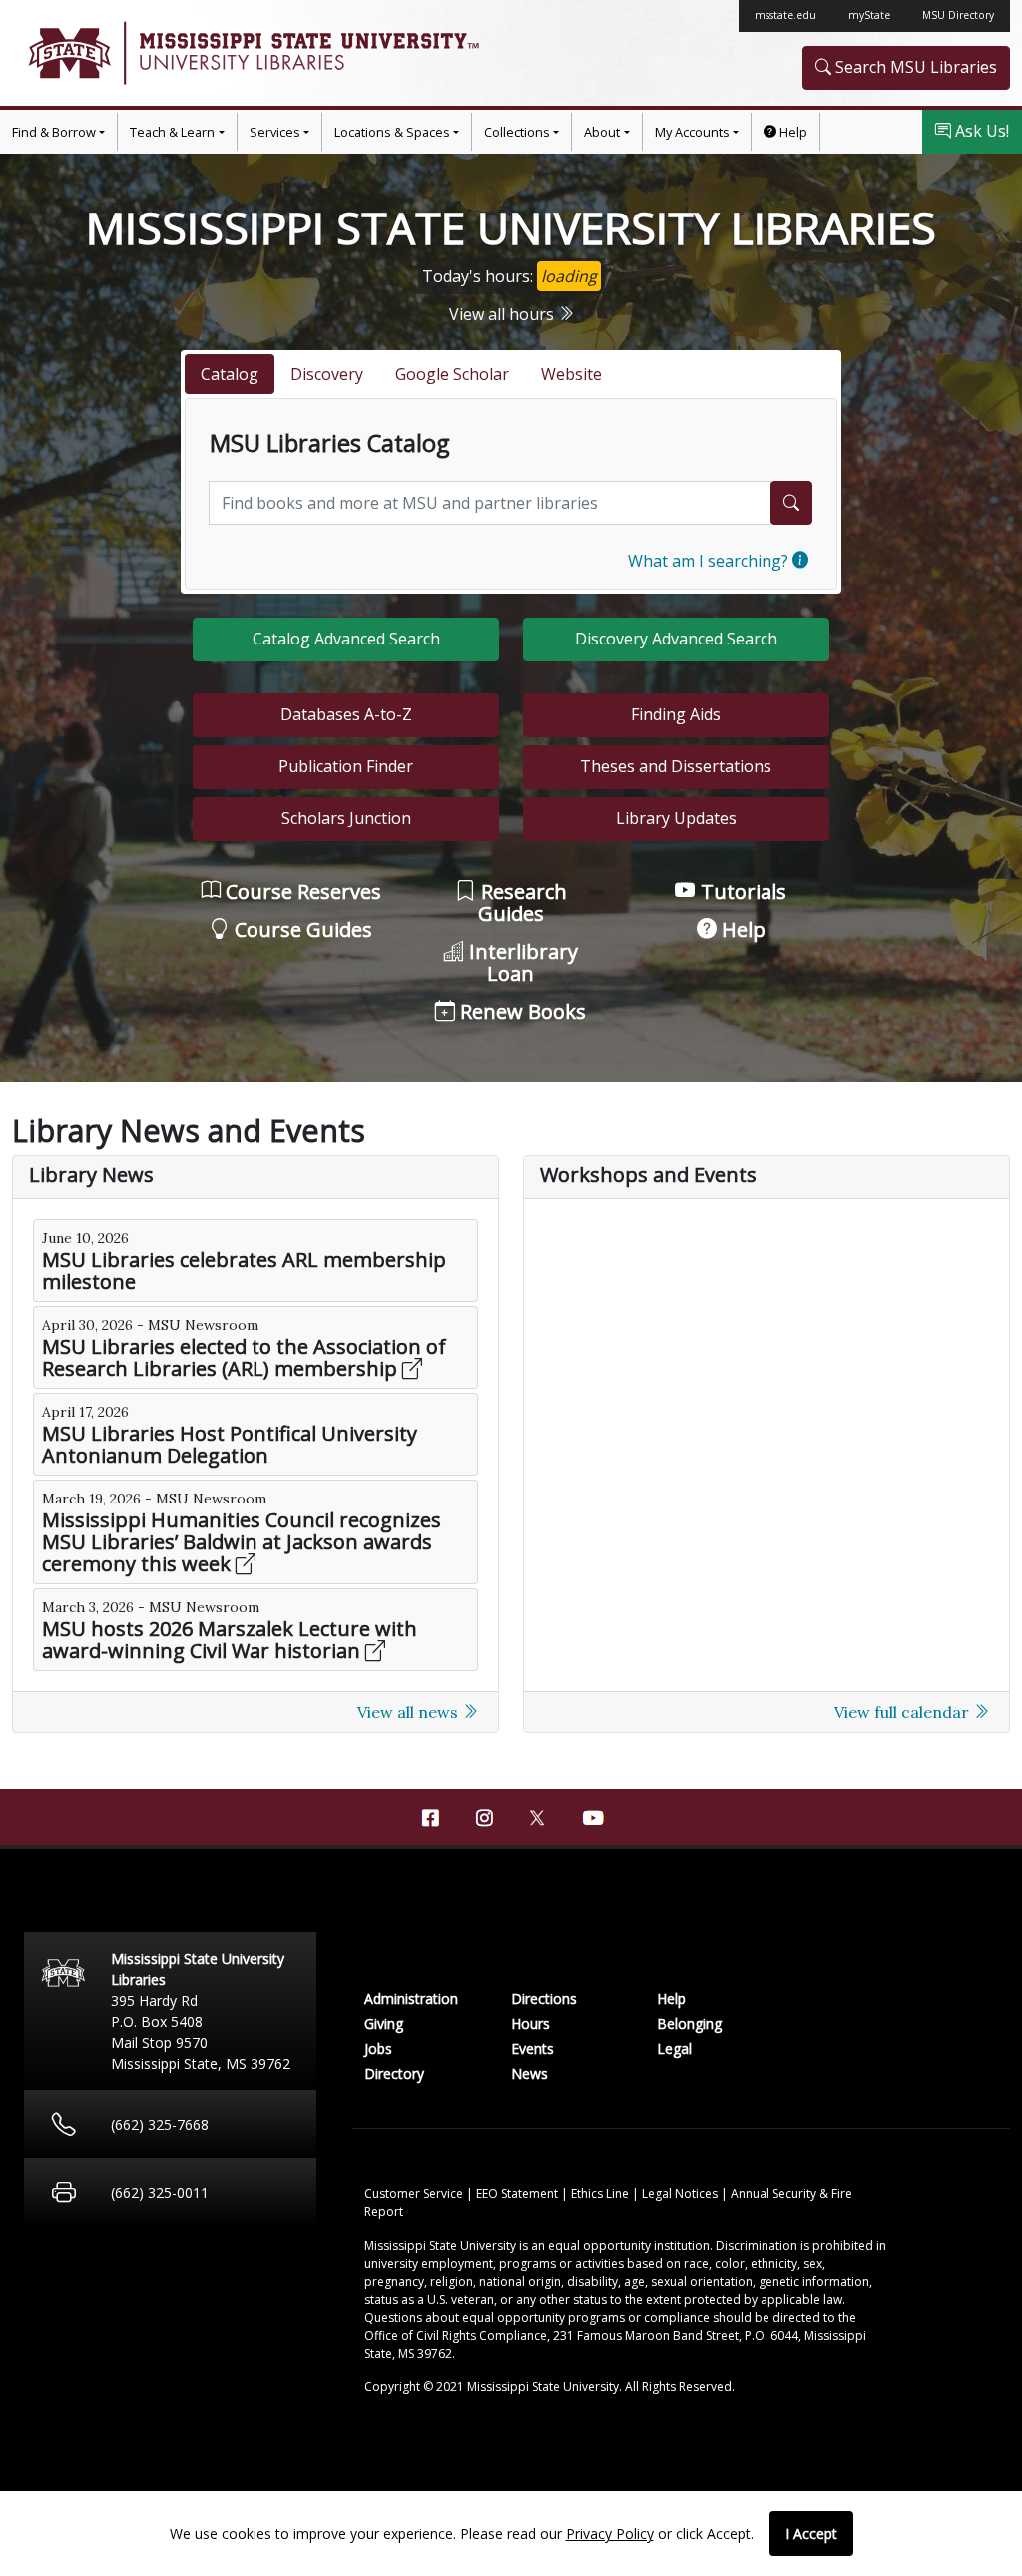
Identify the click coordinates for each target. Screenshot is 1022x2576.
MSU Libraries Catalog (329, 444)
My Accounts (692, 132)
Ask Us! (980, 131)
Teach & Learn (172, 132)
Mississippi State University (68, 53)
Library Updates (676, 818)
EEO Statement (518, 2193)
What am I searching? (710, 561)
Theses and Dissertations (676, 766)
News (529, 2074)
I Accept (811, 2534)
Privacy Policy (610, 2534)
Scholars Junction (346, 818)
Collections (517, 132)
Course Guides (301, 929)
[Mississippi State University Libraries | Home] (261, 53)
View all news (410, 1712)
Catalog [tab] (230, 374)
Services (275, 132)
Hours (530, 2024)
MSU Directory (958, 15)
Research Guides (521, 902)
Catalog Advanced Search (346, 639)
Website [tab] (571, 374)
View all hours (504, 314)
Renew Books (520, 1011)
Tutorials (741, 891)
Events (532, 2049)
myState (869, 15)
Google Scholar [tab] (452, 374)
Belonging (689, 2024)
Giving (384, 2024)
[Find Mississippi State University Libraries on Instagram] (484, 1818)
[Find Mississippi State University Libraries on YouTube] (592, 1818)
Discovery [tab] (327, 374)
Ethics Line (601, 2193)
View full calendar (904, 1712)
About (602, 132)
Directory (394, 2074)
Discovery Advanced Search (676, 639)
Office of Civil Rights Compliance (456, 2335)
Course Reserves (301, 891)
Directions (544, 1999)
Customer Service (415, 2193)
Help (792, 132)
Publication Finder (346, 766)
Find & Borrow (54, 132)
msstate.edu (785, 15)
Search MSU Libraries (914, 67)
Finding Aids (676, 714)
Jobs (378, 2049)
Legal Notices (681, 2193)
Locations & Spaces (392, 132)
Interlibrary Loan (521, 962)
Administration (411, 1999)
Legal (674, 2049)
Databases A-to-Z (346, 714)
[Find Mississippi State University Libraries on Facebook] (430, 1818)
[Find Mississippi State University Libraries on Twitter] (538, 1816)
